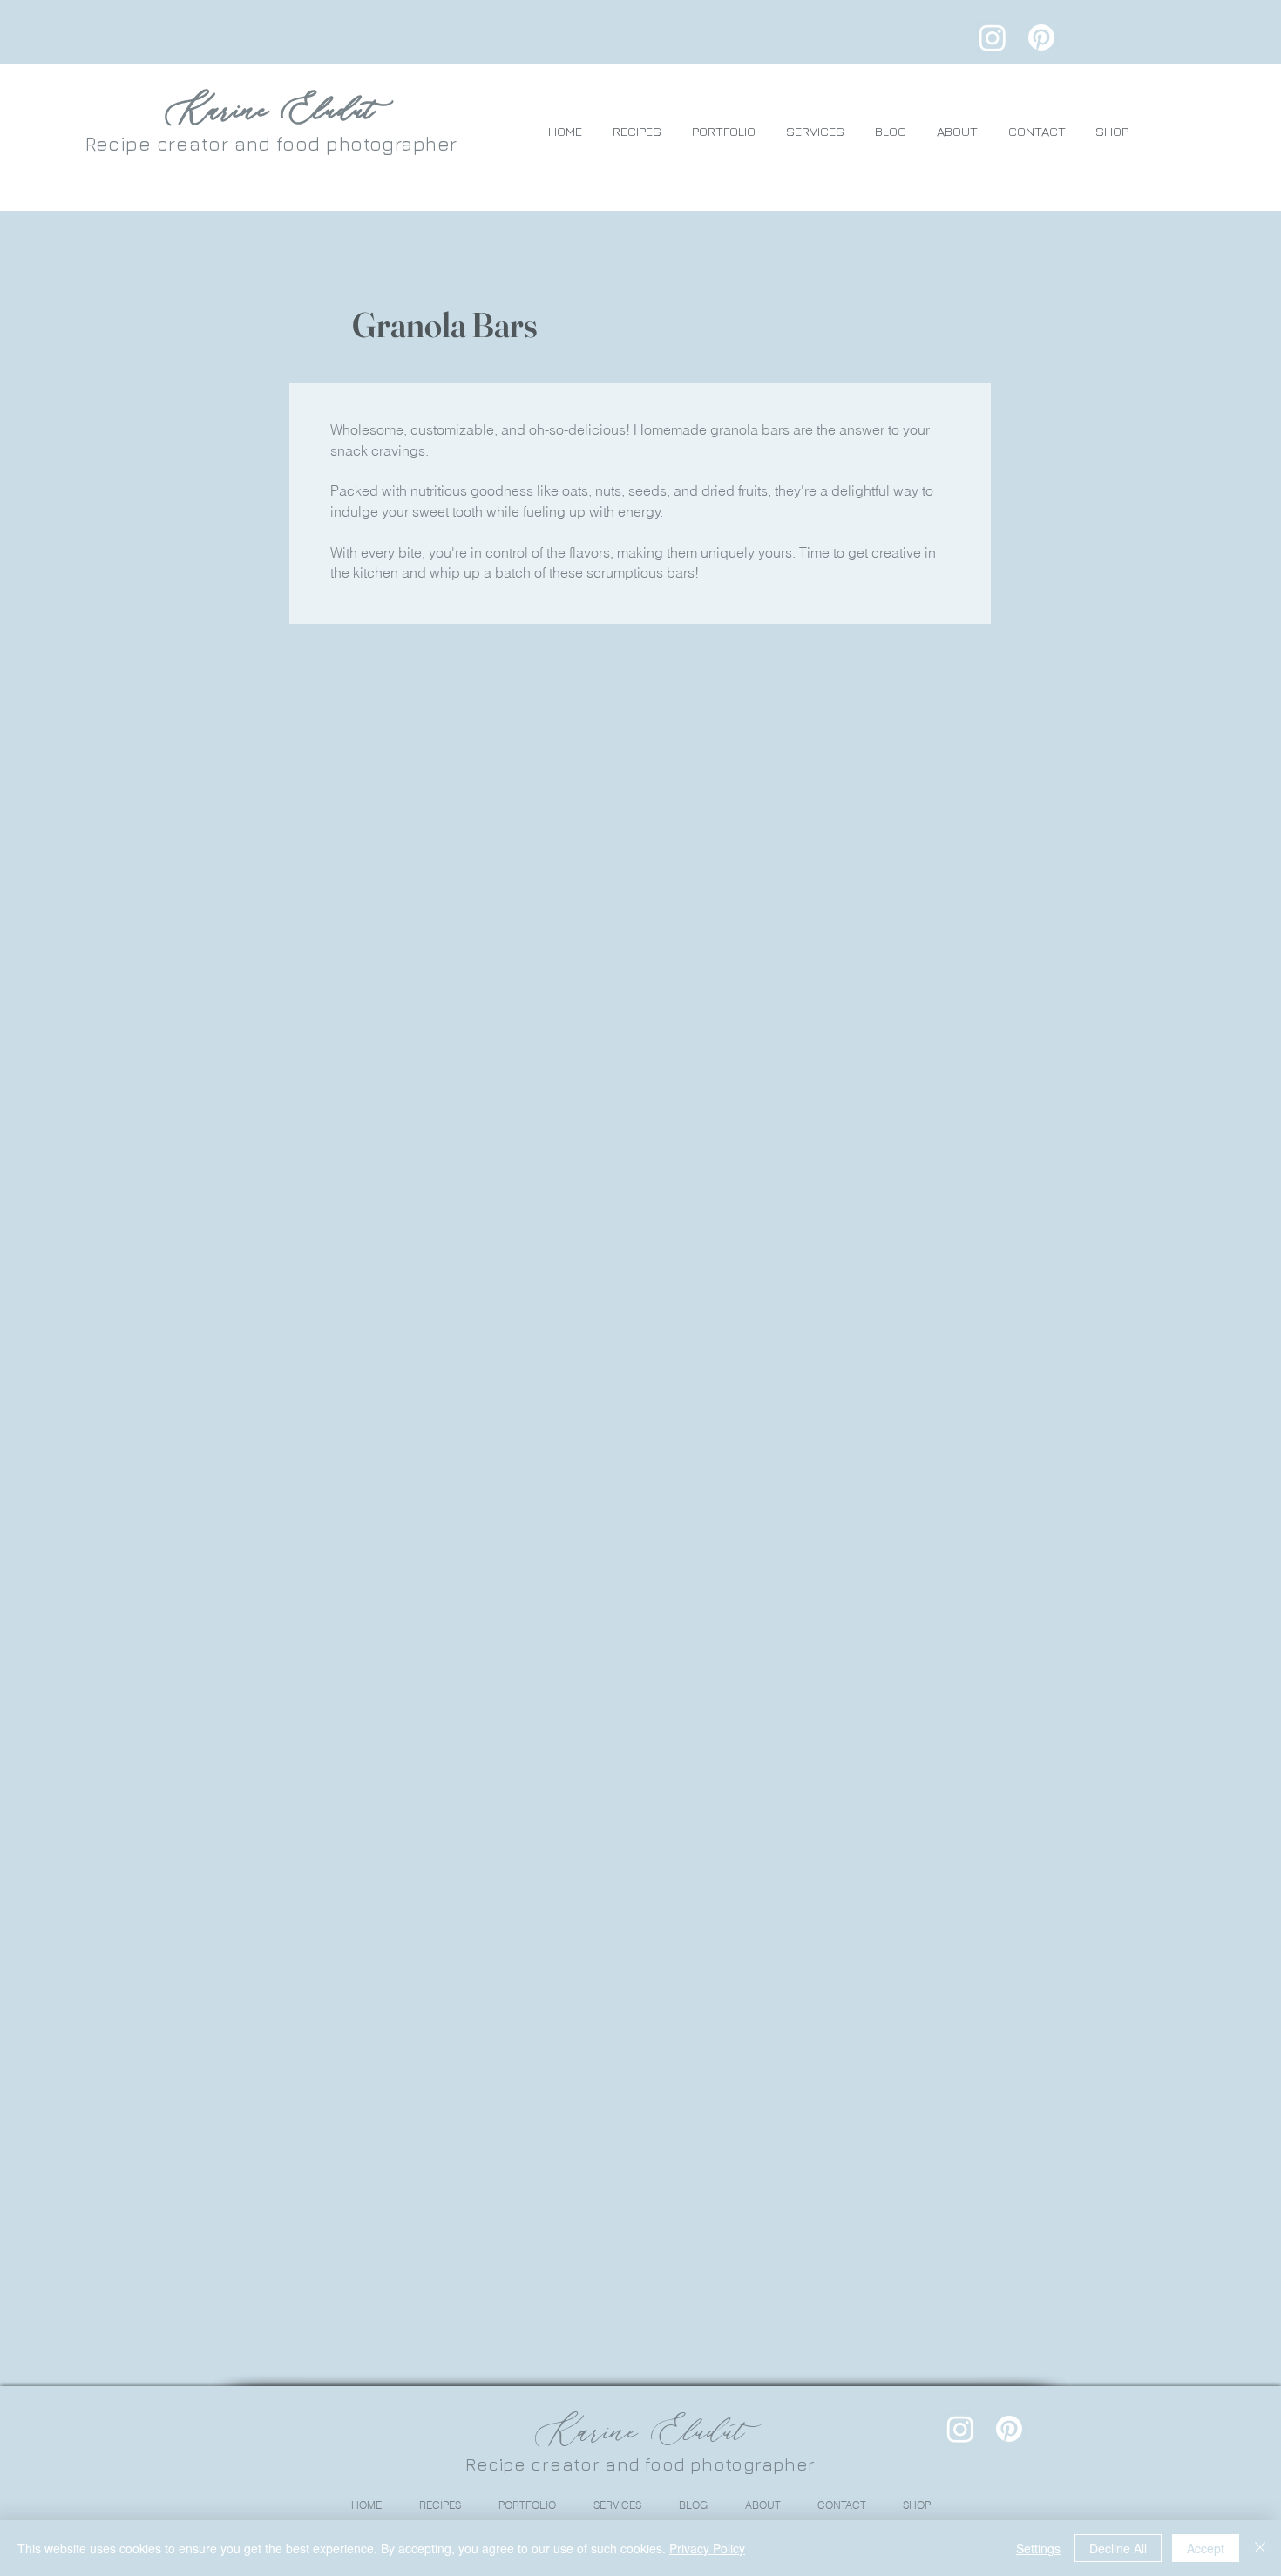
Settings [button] (1038, 2548)
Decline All (1118, 2548)
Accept (1206, 2548)
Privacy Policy (707, 2548)
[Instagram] (993, 37)
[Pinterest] (1041, 37)
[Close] (1260, 2548)
